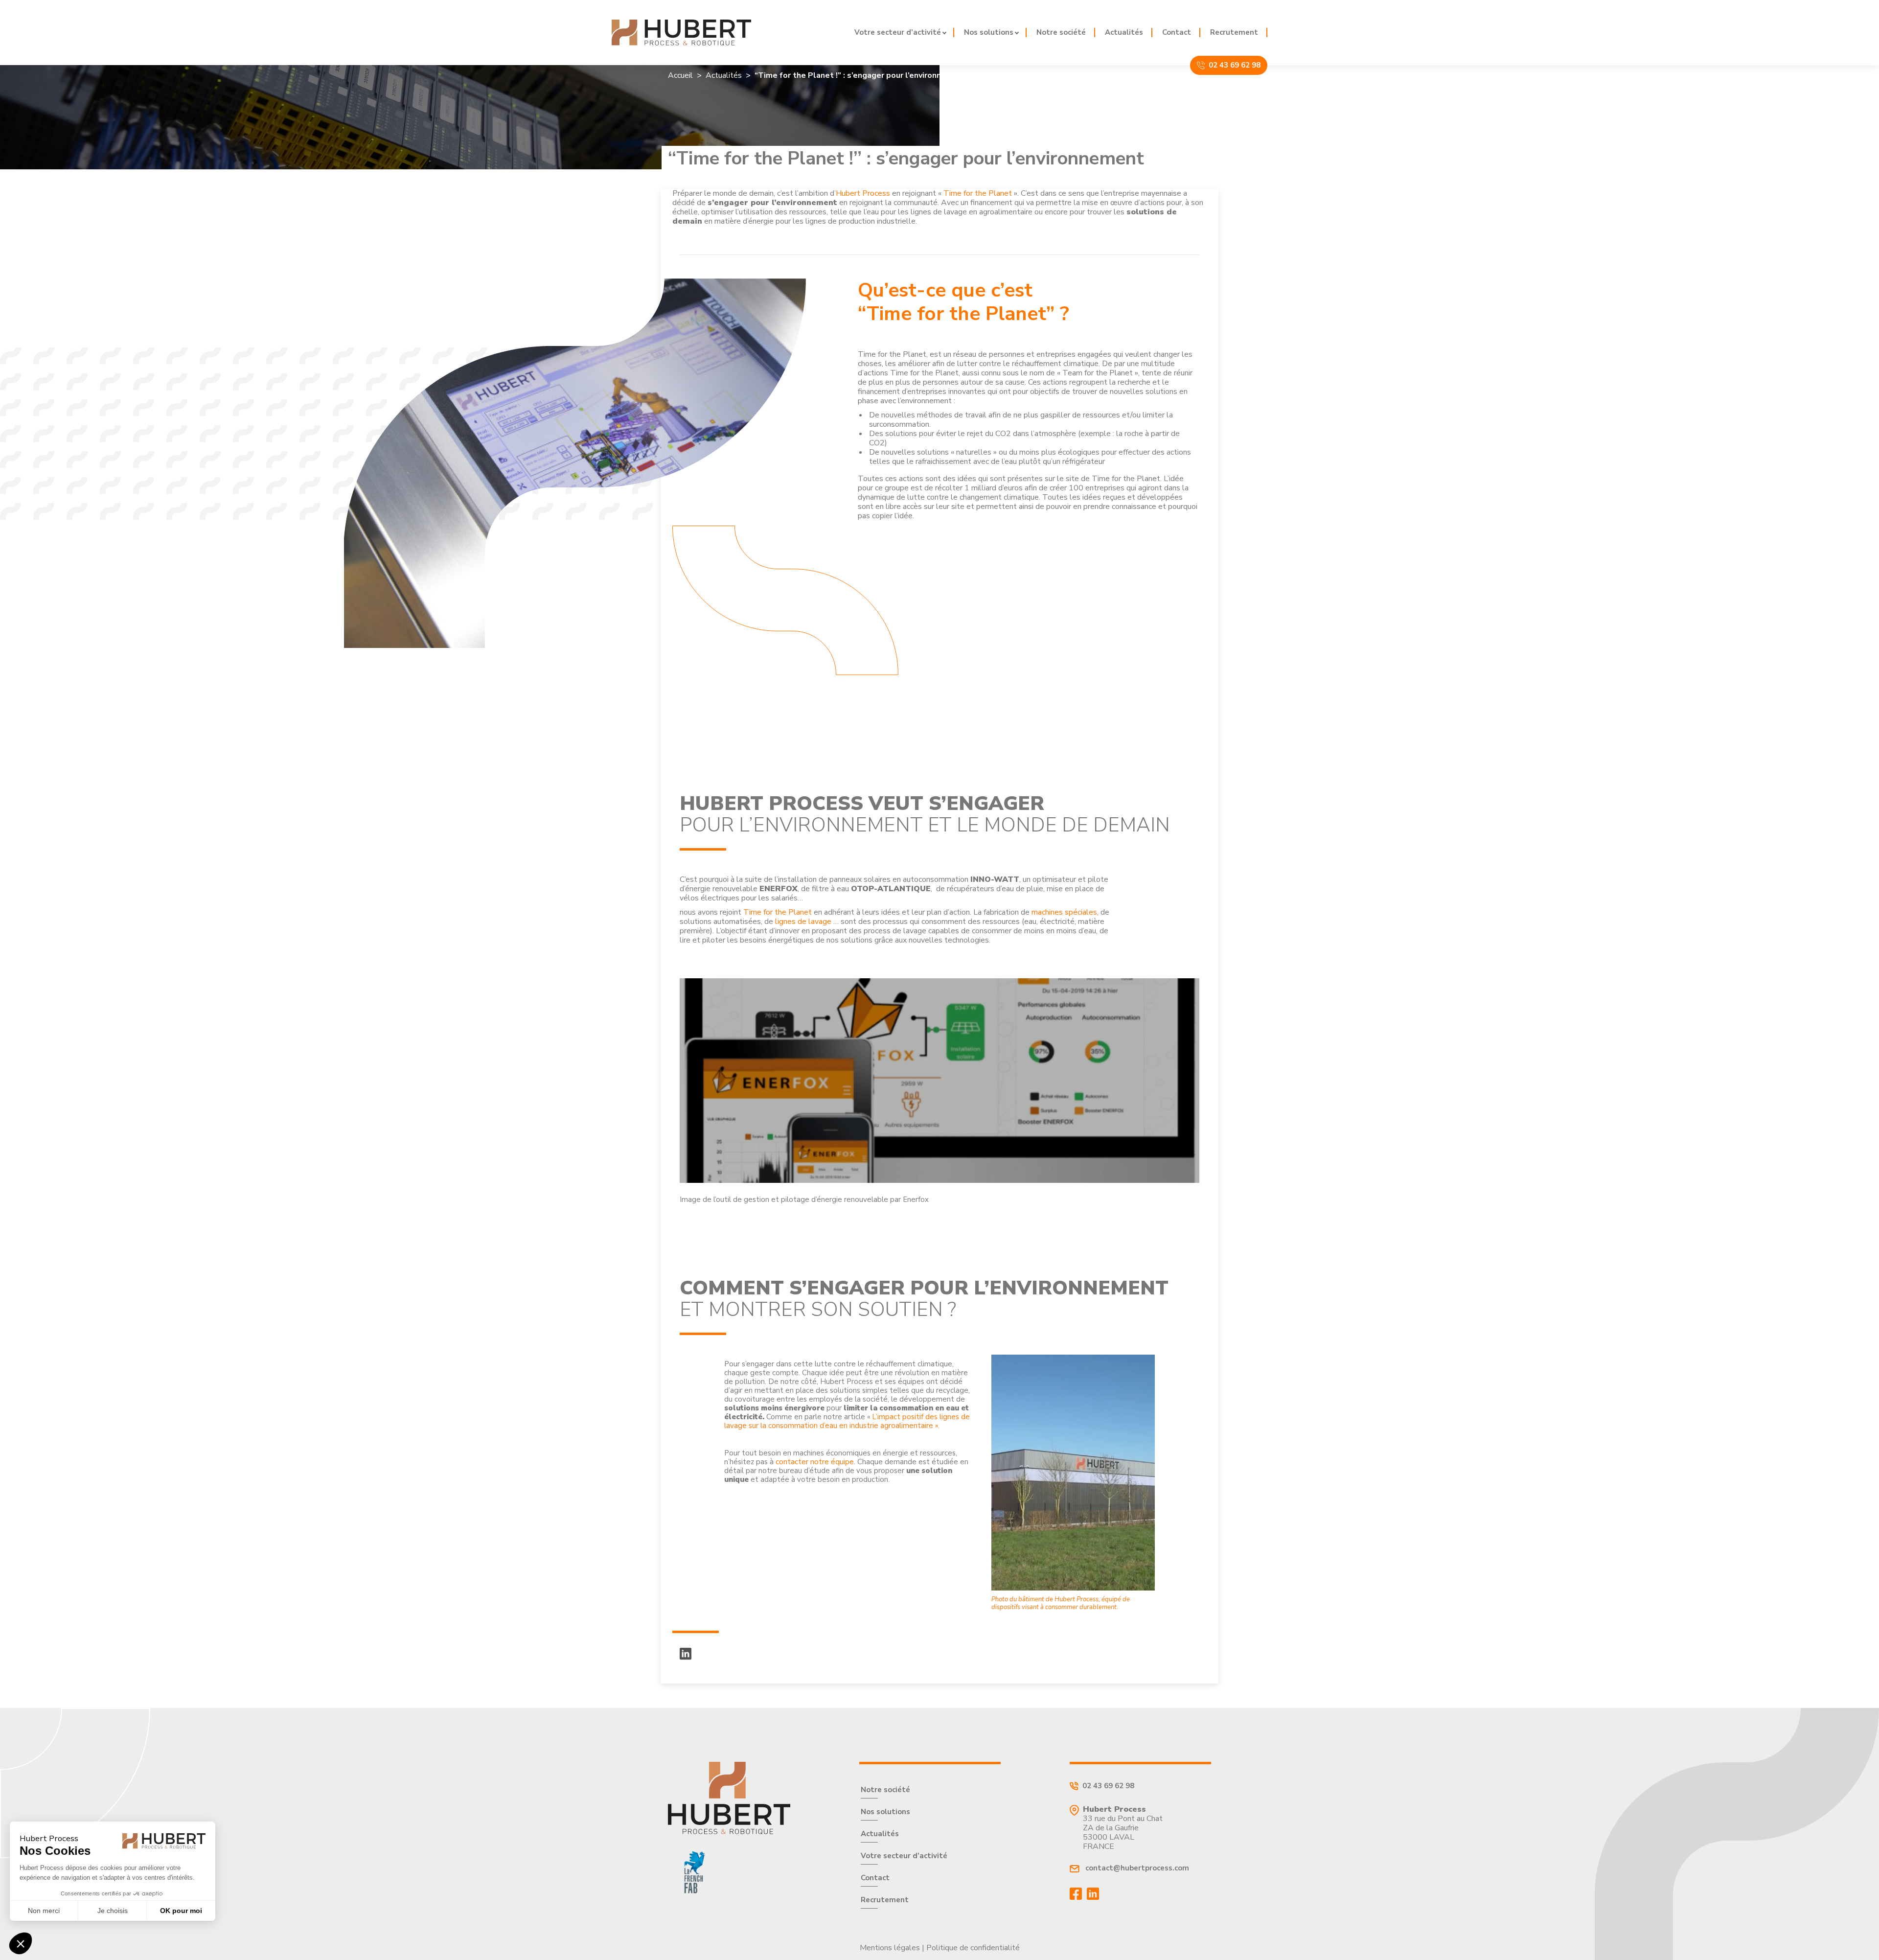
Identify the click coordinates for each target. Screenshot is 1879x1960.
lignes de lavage (803, 922)
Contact (1177, 33)
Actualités (1124, 33)
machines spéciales (1064, 912)
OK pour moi (181, 1911)
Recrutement (1234, 33)
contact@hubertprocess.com (1136, 1868)
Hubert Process (863, 193)
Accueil (680, 76)
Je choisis (113, 1911)
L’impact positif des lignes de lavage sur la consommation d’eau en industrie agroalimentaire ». (847, 1421)
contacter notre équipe (815, 1462)
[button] (21, 1943)
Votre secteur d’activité (898, 33)
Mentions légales (890, 1948)
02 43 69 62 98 (1235, 65)
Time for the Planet (979, 193)
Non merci (44, 1911)
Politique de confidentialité (973, 1948)
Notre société (1061, 33)
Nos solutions (989, 33)
